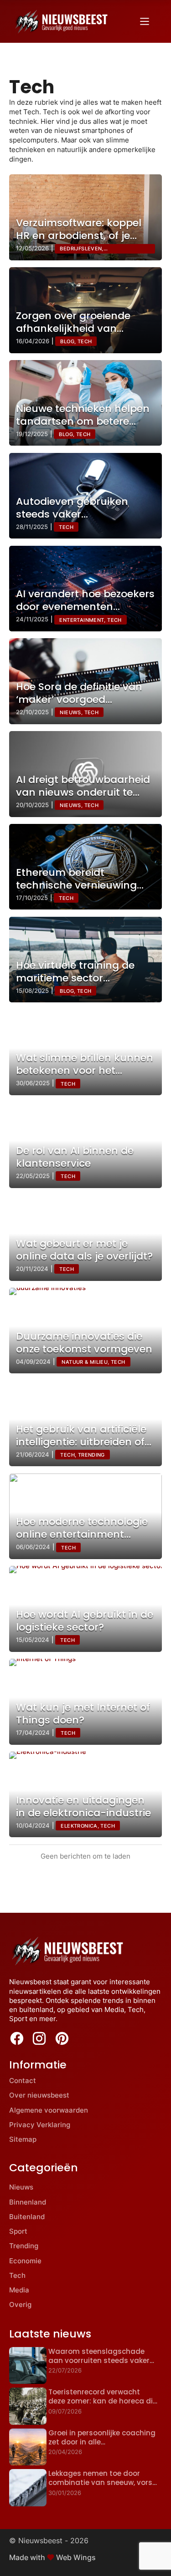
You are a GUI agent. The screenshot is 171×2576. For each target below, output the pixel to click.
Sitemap (23, 2139)
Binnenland (28, 2202)
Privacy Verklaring (40, 2125)
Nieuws (21, 2187)
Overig (20, 2304)
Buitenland (27, 2217)
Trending (24, 2246)
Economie (25, 2261)
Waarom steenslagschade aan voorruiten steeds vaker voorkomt (99, 2361)
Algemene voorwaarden (49, 2110)
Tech (17, 2275)
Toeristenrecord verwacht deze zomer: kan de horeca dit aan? (102, 2401)
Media (19, 2290)
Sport (18, 2231)
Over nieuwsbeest (39, 2095)
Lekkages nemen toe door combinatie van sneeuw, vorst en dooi (102, 2483)
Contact (23, 2081)
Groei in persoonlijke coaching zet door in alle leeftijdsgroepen (102, 2442)
